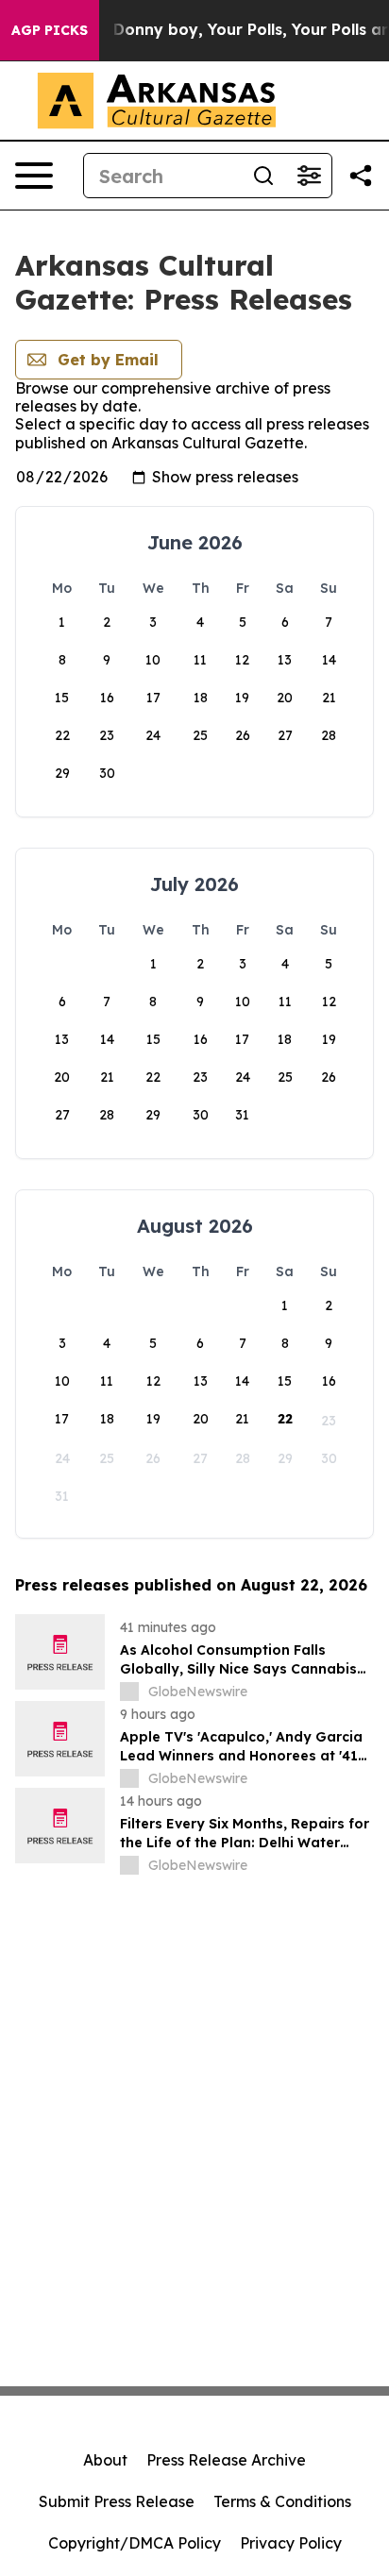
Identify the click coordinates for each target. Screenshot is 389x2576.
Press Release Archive (226, 2460)
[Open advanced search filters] (309, 176)
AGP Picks (50, 30)
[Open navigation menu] (34, 176)
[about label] (129, 1692)
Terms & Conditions (282, 2501)
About (105, 2460)
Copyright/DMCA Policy (135, 2543)
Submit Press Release (117, 2501)
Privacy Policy (291, 2543)
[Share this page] (361, 176)
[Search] (263, 176)
